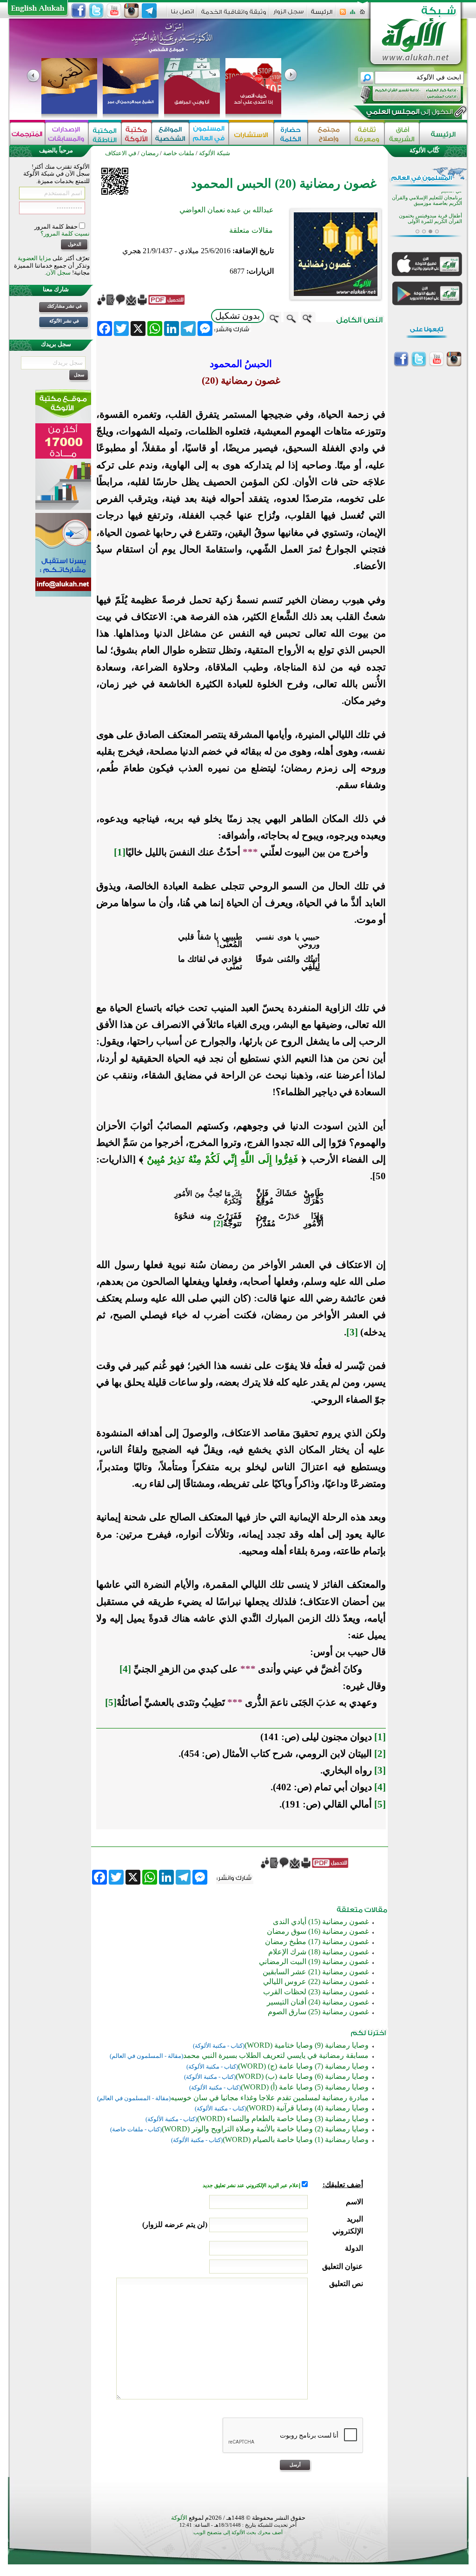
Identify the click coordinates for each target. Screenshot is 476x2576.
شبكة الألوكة (215, 153)
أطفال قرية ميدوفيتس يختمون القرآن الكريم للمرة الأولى (430, 215)
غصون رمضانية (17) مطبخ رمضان (317, 1942)
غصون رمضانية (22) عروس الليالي (316, 1981)
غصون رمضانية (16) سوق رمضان (318, 1931)
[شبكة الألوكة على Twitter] (96, 11)
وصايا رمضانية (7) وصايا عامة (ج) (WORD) (303, 2066)
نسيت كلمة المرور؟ (65, 233)
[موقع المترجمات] (27, 134)
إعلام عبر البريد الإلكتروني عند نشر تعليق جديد (252, 2185)
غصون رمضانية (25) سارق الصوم (318, 2012)
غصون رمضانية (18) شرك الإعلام (318, 1952)
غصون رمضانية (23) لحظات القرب (316, 1992)
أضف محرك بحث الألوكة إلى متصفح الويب (238, 2533)
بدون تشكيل (238, 316)
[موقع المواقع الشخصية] (170, 134)
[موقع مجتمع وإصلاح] (329, 134)
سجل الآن (58, 273)
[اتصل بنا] (182, 15)
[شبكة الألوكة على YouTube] (114, 11)
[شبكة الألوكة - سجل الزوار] (288, 15)
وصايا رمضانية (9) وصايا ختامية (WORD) (307, 2045)
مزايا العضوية (34, 258)
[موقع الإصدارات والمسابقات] (67, 134)
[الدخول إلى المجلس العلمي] (409, 113)
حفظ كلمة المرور (57, 227)
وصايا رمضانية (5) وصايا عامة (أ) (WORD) (305, 2087)
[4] (125, 1669)
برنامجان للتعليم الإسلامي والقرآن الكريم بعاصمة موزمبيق (427, 197)
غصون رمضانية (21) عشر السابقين (316, 1972)
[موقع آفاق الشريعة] (402, 134)
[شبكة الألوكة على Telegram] (149, 11)
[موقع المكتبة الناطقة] (105, 134)
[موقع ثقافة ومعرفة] (367, 134)
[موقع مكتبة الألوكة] (136, 134)
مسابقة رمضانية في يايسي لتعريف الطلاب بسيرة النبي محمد (276, 2055)
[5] (111, 1702)
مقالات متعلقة (251, 230)
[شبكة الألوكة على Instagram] (132, 11)
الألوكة (179, 2518)
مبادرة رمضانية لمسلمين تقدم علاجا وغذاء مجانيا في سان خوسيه (270, 2098)
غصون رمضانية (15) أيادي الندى (321, 1922)
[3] (352, 1332)
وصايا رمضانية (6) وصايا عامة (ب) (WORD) (302, 2076)
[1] (120, 852)
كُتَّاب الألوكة (424, 150)
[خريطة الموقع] (353, 15)
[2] (218, 1223)
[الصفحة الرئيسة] (362, 15)
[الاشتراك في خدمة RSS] (343, 15)
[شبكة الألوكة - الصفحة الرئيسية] (322, 15)
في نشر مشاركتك (64, 306)
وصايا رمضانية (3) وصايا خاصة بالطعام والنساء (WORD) (283, 2119)
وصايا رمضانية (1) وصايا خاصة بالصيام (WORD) (296, 2139)
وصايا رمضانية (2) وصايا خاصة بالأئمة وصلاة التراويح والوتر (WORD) (265, 2129)
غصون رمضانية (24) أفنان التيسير (318, 2002)
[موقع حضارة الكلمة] (291, 134)
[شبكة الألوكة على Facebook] (79, 11)
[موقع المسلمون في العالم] (209, 134)
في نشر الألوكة (64, 321)
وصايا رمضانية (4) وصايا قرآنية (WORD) (307, 2108)
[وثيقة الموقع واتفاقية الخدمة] (234, 15)
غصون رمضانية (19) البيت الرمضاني (314, 1962)
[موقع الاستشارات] (251, 134)
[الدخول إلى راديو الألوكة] (403, 95)
